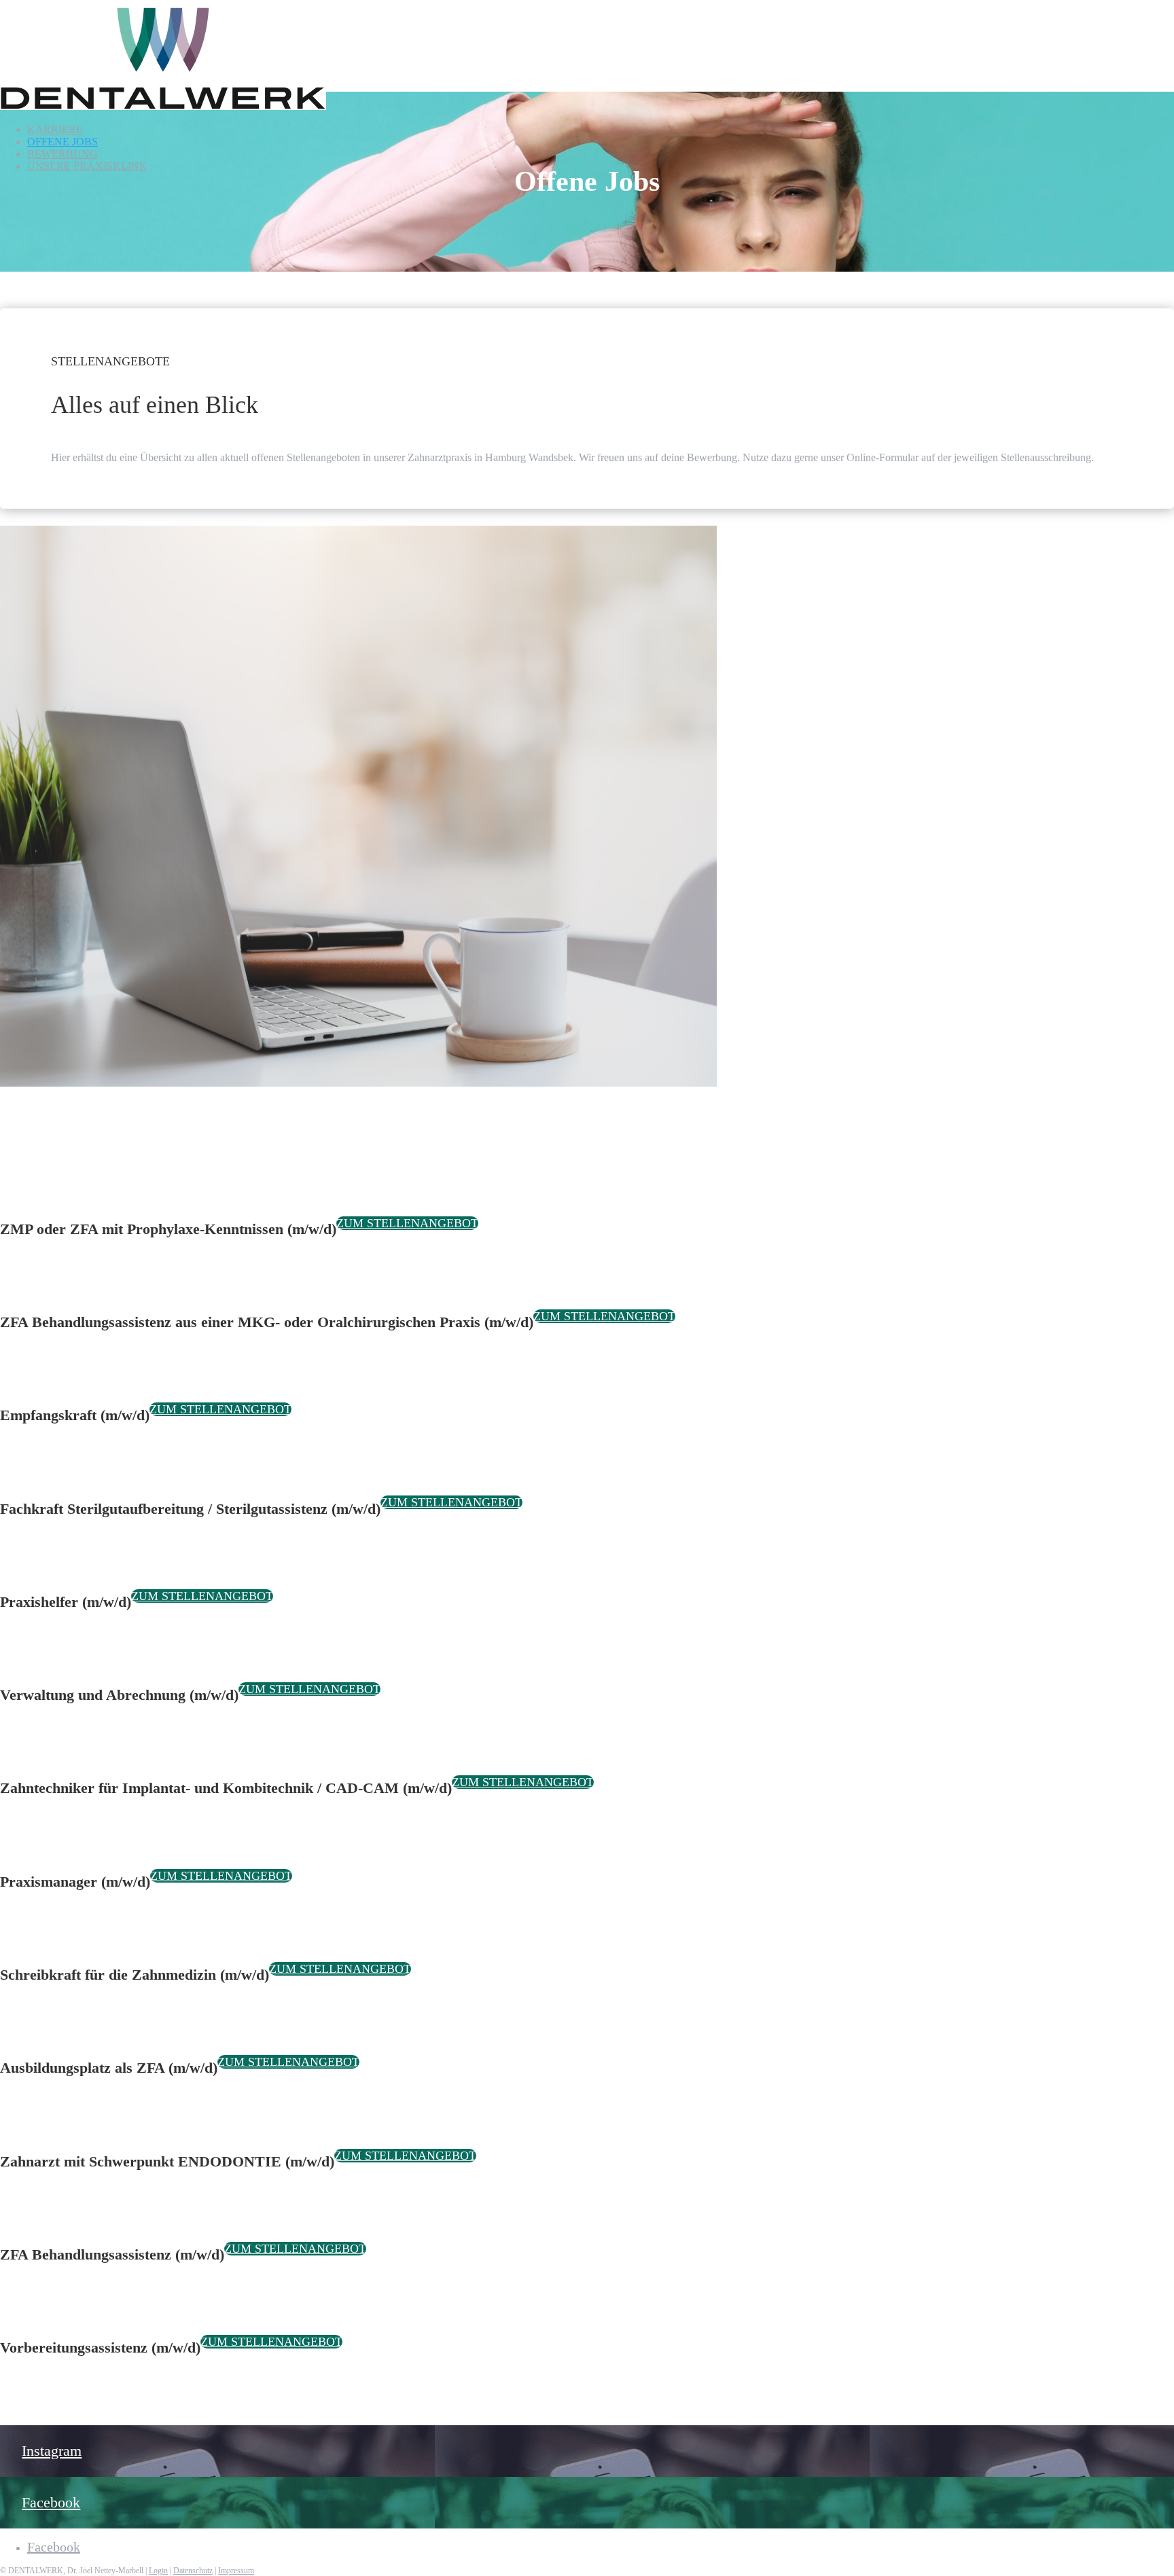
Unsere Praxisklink (87, 166)
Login (158, 2571)
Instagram (52, 2451)
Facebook (51, 2502)
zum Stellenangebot (407, 1223)
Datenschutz (193, 2571)
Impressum (236, 2571)
